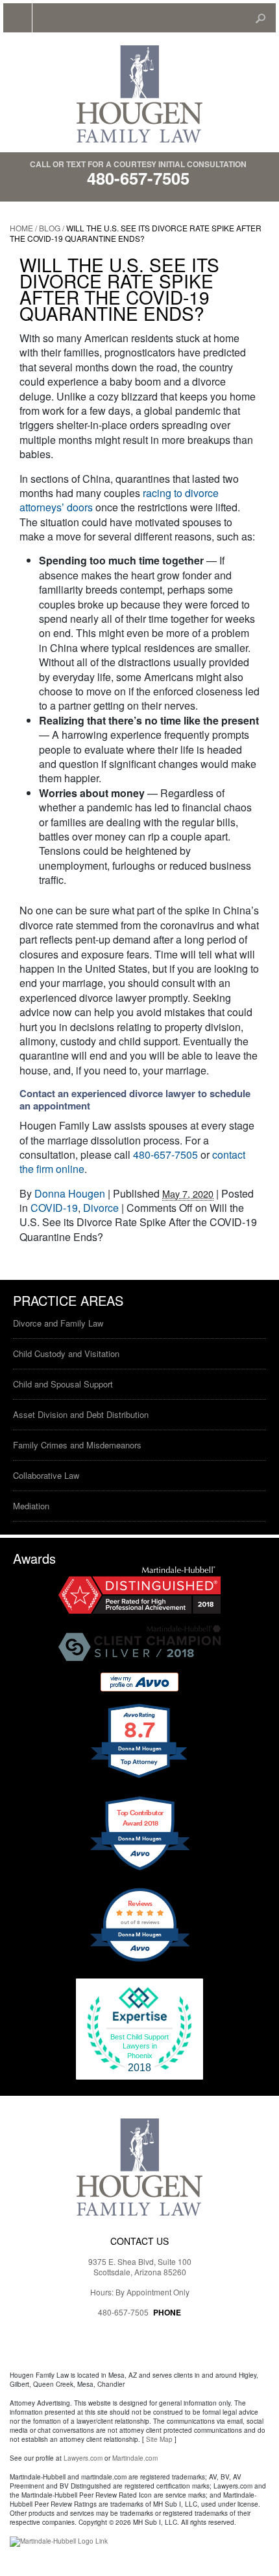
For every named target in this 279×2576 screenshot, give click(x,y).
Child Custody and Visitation (66, 1353)
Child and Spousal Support (63, 1384)
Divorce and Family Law (58, 1323)
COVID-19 (54, 1208)
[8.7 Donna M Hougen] (140, 1777)
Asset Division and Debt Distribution (81, 1414)
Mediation (31, 1506)
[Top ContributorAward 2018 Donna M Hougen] (140, 1868)
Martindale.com (135, 2458)
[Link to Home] (140, 93)
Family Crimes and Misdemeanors (77, 1445)
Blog (50, 228)
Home (21, 228)
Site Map (159, 2439)
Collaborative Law (46, 1475)
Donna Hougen (70, 1193)
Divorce (101, 1208)
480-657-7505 (138, 178)
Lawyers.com (83, 2458)
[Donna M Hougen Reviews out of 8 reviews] (140, 1960)
